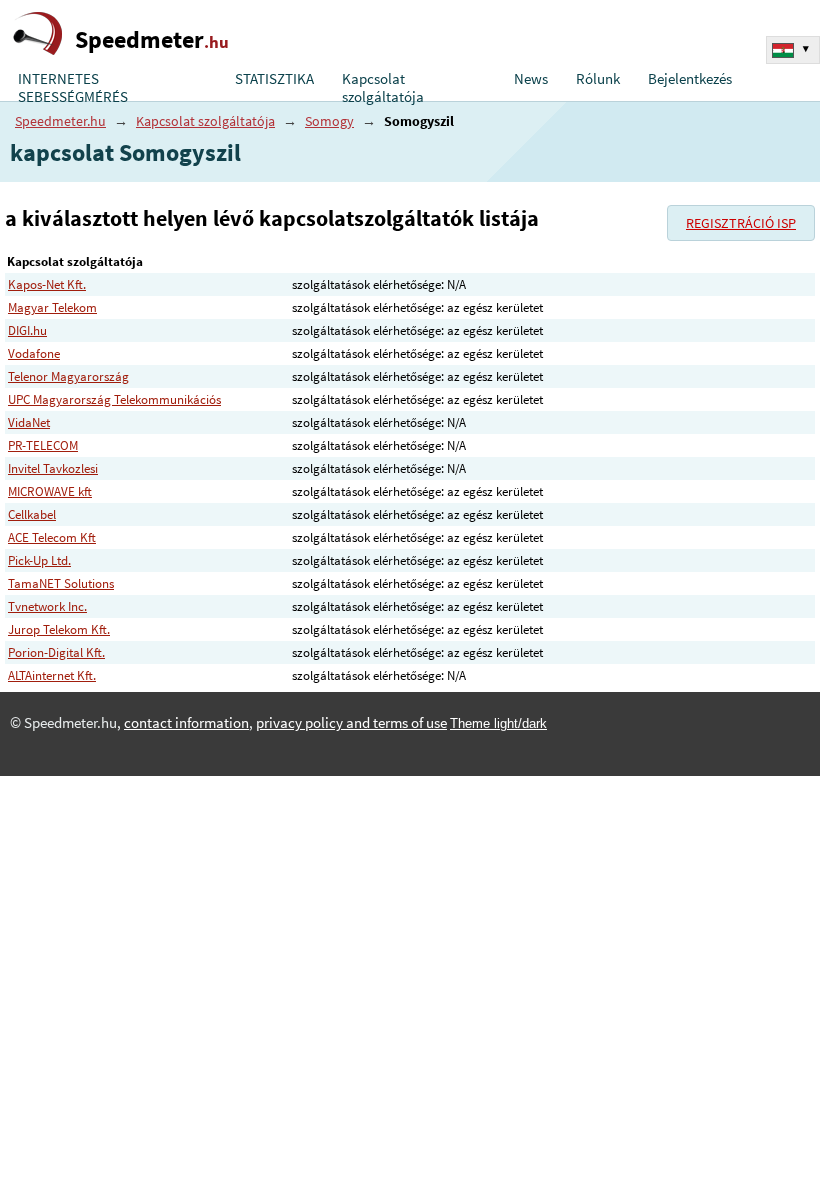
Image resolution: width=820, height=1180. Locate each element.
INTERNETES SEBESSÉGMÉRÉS (73, 88)
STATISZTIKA (274, 79)
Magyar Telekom (52, 307)
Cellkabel (32, 514)
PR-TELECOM (43, 445)
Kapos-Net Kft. (47, 284)
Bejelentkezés (690, 79)
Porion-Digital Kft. (56, 652)
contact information (186, 723)
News (531, 79)
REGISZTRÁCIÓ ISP (741, 223)
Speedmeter (152, 39)
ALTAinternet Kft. (52, 675)
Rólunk (598, 79)
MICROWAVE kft (50, 491)
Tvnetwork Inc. (47, 606)
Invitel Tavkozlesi (53, 468)
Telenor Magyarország (68, 376)
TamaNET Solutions (61, 583)
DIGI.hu (27, 330)
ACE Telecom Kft (52, 537)
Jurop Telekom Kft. (59, 629)
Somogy (329, 121)
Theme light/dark (498, 723)
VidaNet (29, 422)
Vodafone (34, 353)
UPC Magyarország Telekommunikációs (114, 399)
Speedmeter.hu (60, 121)
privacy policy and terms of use (351, 723)
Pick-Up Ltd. (39, 560)
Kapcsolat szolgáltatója (383, 88)
